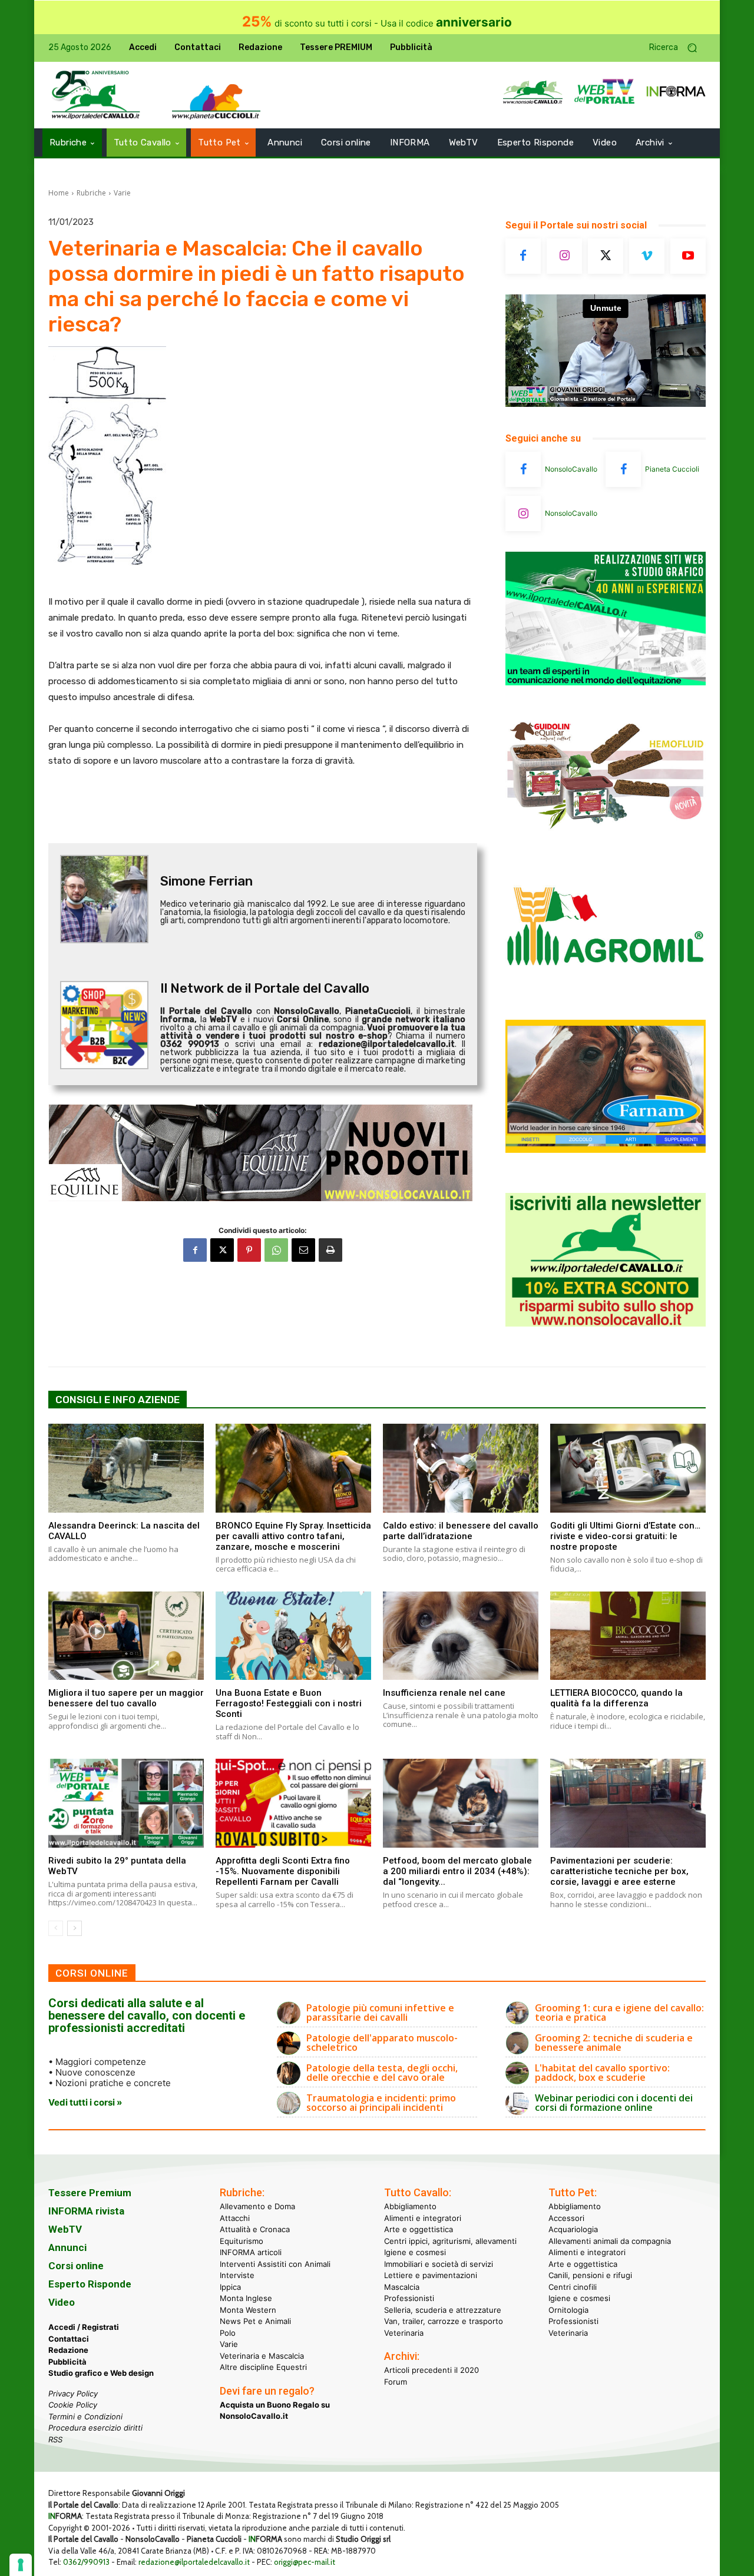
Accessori (566, 2218)
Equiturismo (242, 2241)
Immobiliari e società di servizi (439, 2264)
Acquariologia (573, 2229)
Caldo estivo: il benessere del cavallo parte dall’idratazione (461, 1531)
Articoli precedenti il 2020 (431, 2370)
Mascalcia (402, 2287)
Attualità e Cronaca (255, 2229)
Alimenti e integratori (423, 2218)
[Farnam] (606, 1150)
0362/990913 (86, 2562)
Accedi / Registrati (84, 2327)
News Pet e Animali (255, 2321)
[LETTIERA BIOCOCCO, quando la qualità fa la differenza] (628, 1636)
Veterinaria (404, 2333)
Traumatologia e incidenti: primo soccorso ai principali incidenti (381, 2103)
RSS (55, 2439)
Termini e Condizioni (85, 2416)
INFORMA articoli (251, 2252)
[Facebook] (195, 1250)
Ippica (230, 2287)
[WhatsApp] (276, 1250)
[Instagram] (564, 256)
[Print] (330, 1250)
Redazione (68, 2350)
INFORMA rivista (86, 2211)
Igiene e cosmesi (415, 2252)
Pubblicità (67, 2362)
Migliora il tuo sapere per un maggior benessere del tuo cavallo (126, 1698)
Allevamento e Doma (257, 2206)
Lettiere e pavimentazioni (431, 2275)
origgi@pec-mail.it (305, 2562)
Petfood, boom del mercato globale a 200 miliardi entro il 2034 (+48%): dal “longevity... (457, 1871)
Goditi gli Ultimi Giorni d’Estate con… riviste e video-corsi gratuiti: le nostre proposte (625, 1536)
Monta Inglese (246, 2298)
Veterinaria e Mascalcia (262, 2356)
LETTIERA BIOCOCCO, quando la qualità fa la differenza (616, 1698)
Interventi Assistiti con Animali (275, 2264)
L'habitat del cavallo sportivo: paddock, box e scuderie (602, 2073)
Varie (122, 193)
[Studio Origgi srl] (606, 682)
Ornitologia (568, 2310)
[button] (677, 48)
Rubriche (91, 193)
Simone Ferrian (206, 881)
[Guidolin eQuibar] (606, 838)
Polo (228, 2333)
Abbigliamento (410, 2206)
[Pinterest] (249, 1250)
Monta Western (248, 2310)
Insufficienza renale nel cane (444, 1693)
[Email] (303, 1250)
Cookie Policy (73, 2405)
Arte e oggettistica (419, 2229)
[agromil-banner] (606, 994)
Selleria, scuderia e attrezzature (443, 2310)
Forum (396, 2382)
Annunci (67, 2247)
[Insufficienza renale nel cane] (461, 1636)
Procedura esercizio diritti (95, 2428)
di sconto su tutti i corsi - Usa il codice (377, 23)
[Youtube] (688, 256)
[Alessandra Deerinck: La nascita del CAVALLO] (126, 1468)
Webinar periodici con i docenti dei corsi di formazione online (614, 2103)
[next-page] (75, 1928)
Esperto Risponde (90, 2284)
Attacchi (235, 2218)
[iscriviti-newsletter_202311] (606, 1323)
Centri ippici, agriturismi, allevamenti (450, 2241)
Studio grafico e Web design (101, 2373)
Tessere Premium (90, 2193)
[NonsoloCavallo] (523, 469)
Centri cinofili (573, 2287)
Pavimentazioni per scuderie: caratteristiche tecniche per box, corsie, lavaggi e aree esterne (619, 1871)
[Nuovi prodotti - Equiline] (263, 1153)
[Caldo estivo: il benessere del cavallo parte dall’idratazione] (461, 1468)
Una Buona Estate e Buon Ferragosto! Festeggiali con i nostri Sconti (289, 1703)
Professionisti (409, 2298)
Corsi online (76, 2266)
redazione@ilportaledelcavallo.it (194, 2562)
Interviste (237, 2275)
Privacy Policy (73, 2393)
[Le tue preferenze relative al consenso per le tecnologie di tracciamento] (21, 2565)
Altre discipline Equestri (263, 2367)
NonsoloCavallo (571, 469)
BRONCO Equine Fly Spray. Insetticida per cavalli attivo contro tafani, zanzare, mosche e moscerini (293, 1536)
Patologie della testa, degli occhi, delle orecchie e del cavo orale (382, 2073)
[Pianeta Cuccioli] (623, 469)
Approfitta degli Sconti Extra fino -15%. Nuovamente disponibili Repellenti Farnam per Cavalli (283, 1871)
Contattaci (69, 2339)
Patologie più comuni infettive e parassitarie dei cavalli (380, 2013)
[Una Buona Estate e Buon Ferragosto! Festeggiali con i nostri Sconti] (293, 1636)
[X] (222, 1250)
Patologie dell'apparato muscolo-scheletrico (382, 2043)
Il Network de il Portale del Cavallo (265, 988)
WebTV (65, 2229)
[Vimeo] (647, 256)
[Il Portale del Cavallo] (96, 95)
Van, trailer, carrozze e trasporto (444, 2321)
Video (62, 2302)
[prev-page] (56, 1928)
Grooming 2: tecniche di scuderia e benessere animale (614, 2043)
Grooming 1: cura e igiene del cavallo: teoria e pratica (619, 2013)
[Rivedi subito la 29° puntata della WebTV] (126, 1803)
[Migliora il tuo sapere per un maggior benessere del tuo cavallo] (126, 1636)
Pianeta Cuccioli (672, 469)
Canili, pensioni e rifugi (590, 2275)
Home (59, 193)
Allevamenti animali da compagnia (610, 2241)
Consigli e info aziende (118, 1400)
